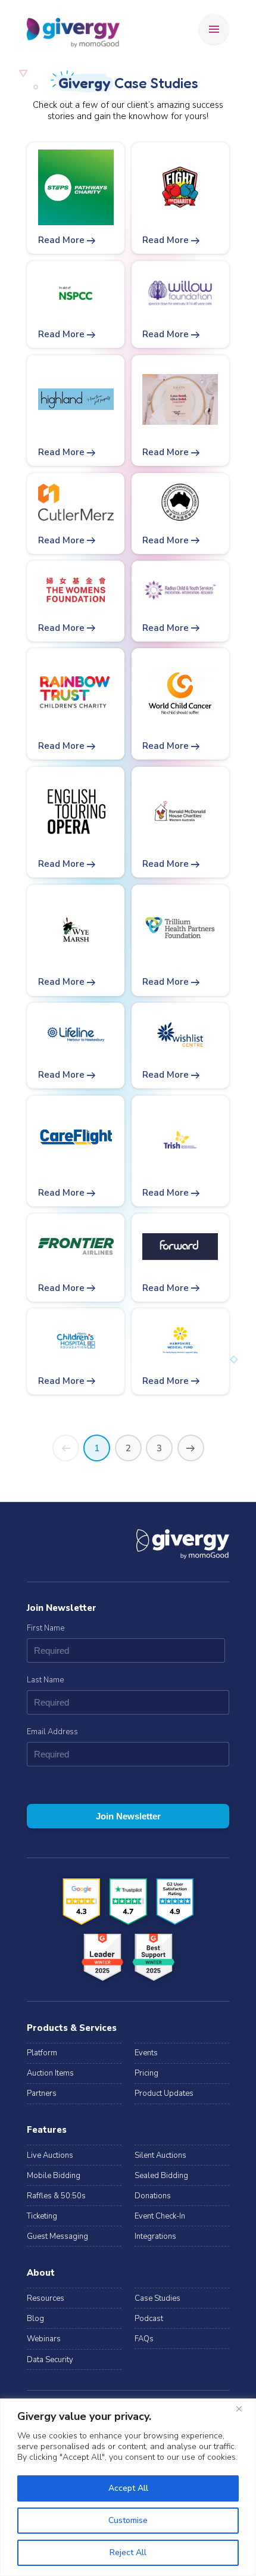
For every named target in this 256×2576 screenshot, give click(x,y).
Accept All (128, 2488)
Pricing (146, 2073)
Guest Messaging (57, 2236)
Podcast (149, 2319)
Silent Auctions (160, 2155)
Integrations (155, 2236)
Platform (42, 2053)
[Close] (243, 2409)
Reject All (128, 2552)
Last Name (45, 1680)
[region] (128, 2487)
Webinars (44, 2339)
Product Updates (164, 2093)
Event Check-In (160, 2216)
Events (146, 2053)
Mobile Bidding (54, 2176)
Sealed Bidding (161, 2176)
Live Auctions (50, 2155)
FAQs (144, 2339)
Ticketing (42, 2216)
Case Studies (157, 2298)
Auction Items (50, 2073)
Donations (153, 2196)
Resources (46, 2298)
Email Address (52, 1732)
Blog (35, 2319)
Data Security (50, 2360)
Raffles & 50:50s (56, 2196)
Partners (42, 2093)
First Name (46, 1628)
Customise (128, 2520)
